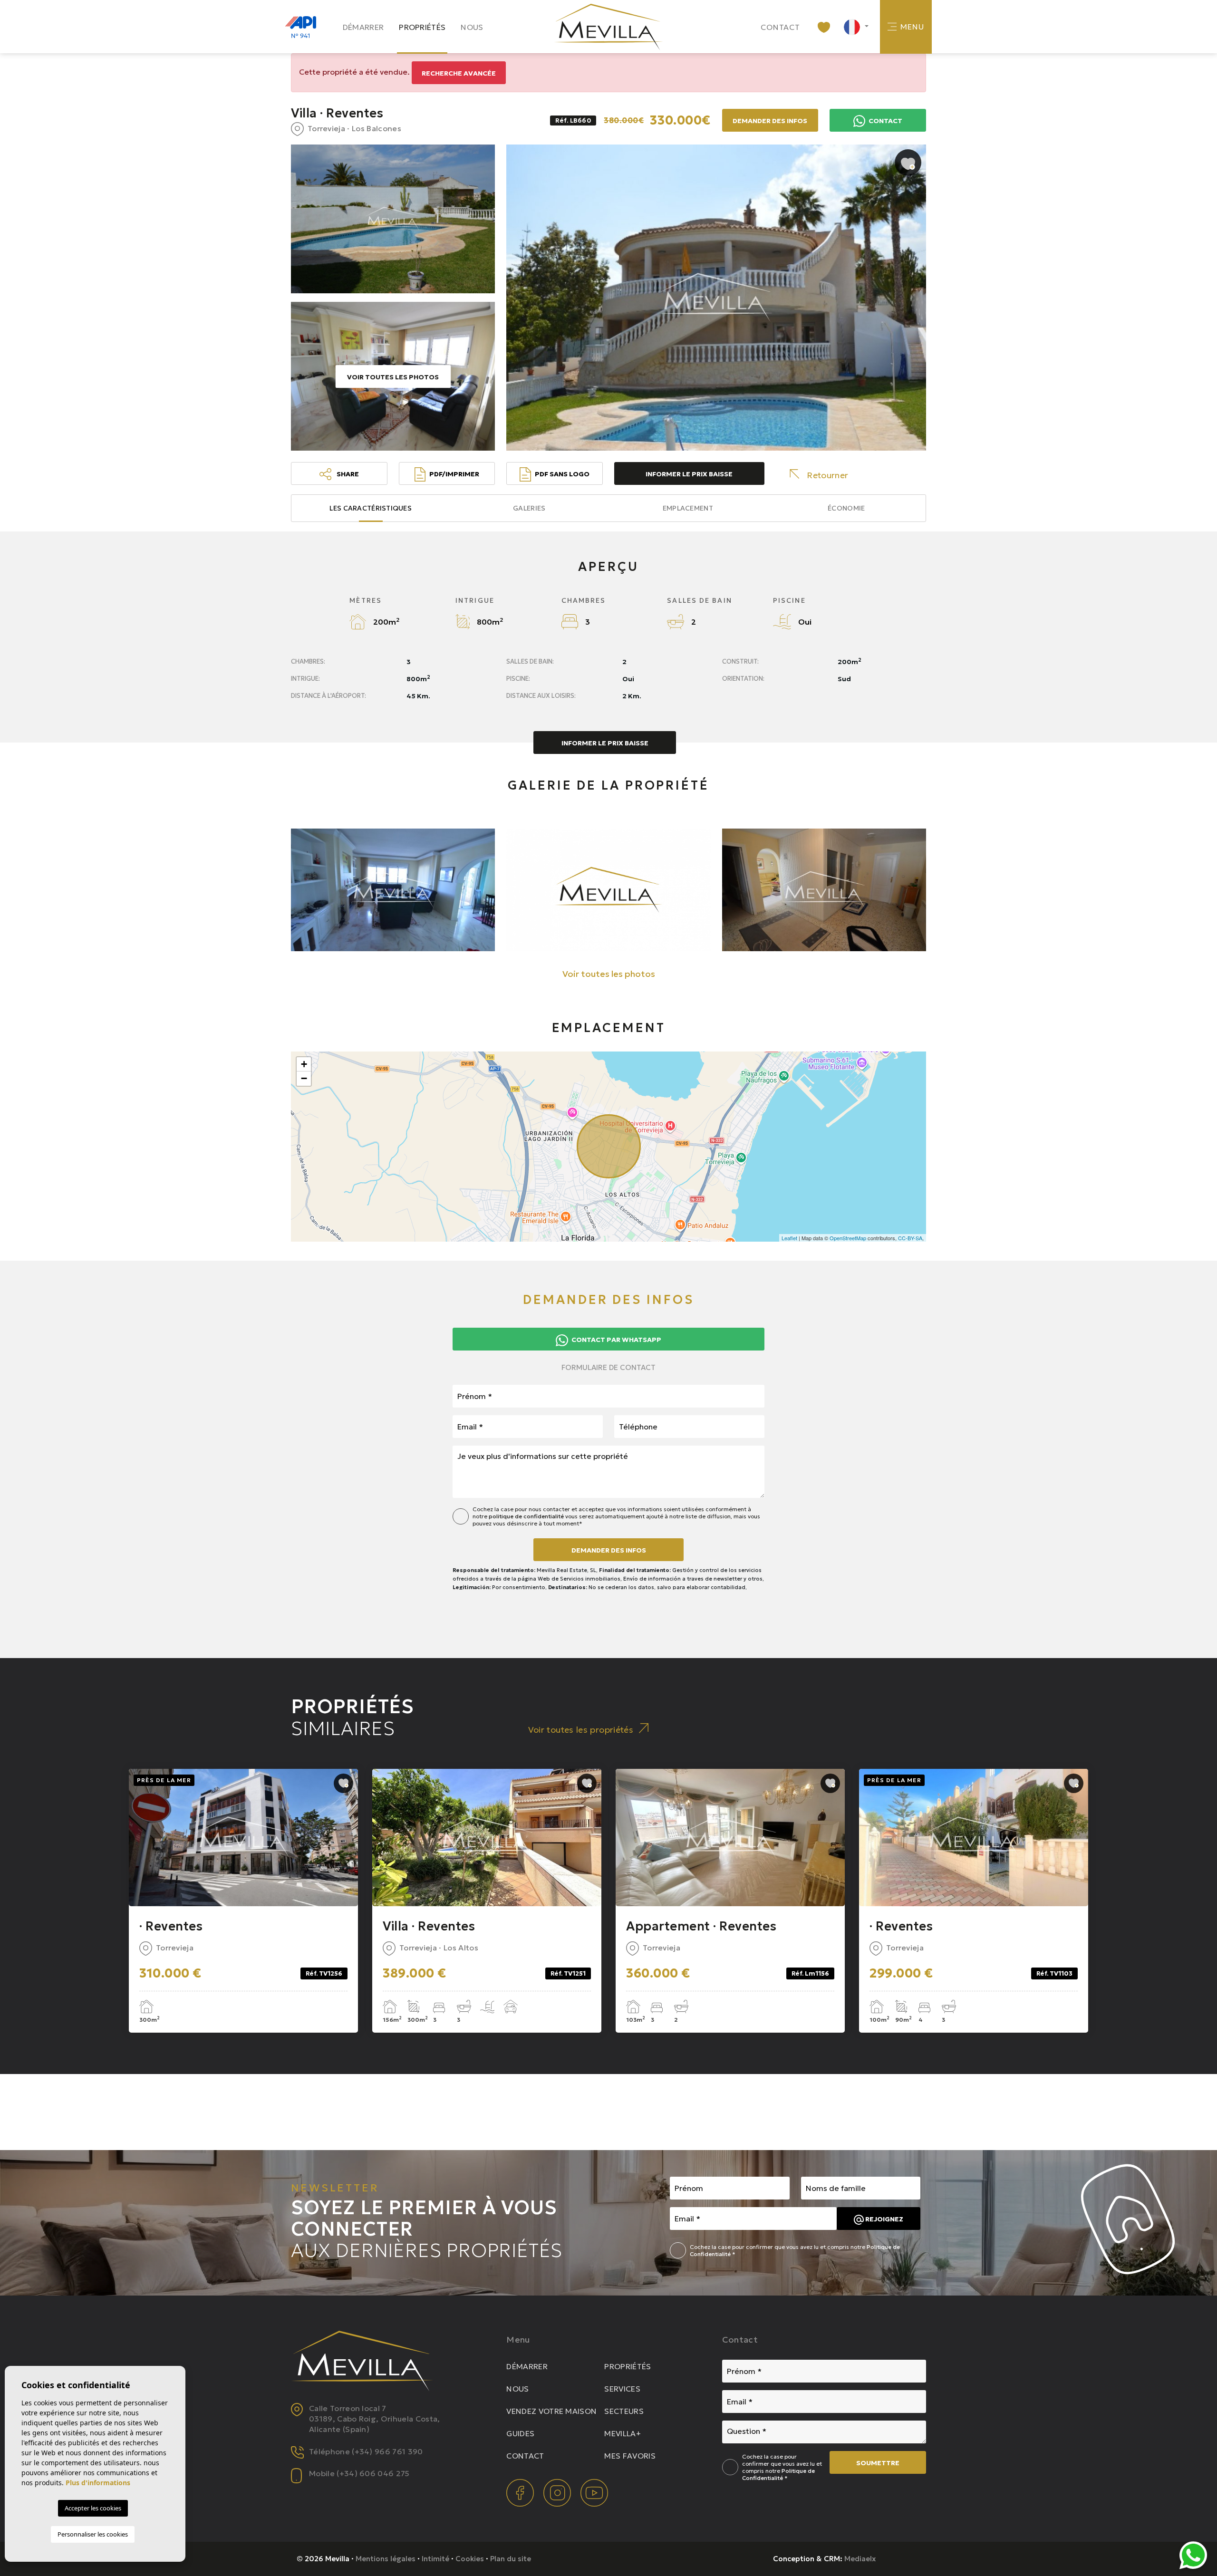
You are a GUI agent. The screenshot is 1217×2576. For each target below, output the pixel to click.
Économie (846, 508)
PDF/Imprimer (454, 474)
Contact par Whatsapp (616, 1340)
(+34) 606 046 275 (373, 2473)
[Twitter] (558, 2492)
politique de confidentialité (527, 1516)
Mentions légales (386, 2559)
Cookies (470, 2559)
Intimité (435, 2559)
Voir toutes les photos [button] (609, 974)
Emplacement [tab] (688, 508)
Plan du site (511, 2559)
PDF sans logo (562, 474)
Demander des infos (609, 1550)
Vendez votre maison (551, 2411)
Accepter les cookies (93, 2508)
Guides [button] (520, 2433)
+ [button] (304, 1064)
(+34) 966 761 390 (387, 2451)
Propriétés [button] (422, 27)
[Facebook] (521, 2492)
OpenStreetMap (848, 1238)
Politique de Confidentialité (778, 2474)
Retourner (827, 475)
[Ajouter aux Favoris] (908, 163)
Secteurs (624, 2411)
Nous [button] (472, 27)
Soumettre (878, 2463)
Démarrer (363, 27)
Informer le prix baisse (689, 474)
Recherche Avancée (459, 73)
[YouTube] (594, 2492)
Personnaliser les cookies (93, 2534)
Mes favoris (630, 2456)
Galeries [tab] (529, 508)
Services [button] (622, 2389)
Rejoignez (884, 2219)
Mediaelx (860, 2559)
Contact (781, 27)
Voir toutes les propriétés (581, 1730)
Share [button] (347, 474)
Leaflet (789, 1238)
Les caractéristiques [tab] (371, 508)
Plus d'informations (98, 2483)
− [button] (304, 1078)
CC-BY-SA (910, 1238)
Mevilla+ (623, 2433)
